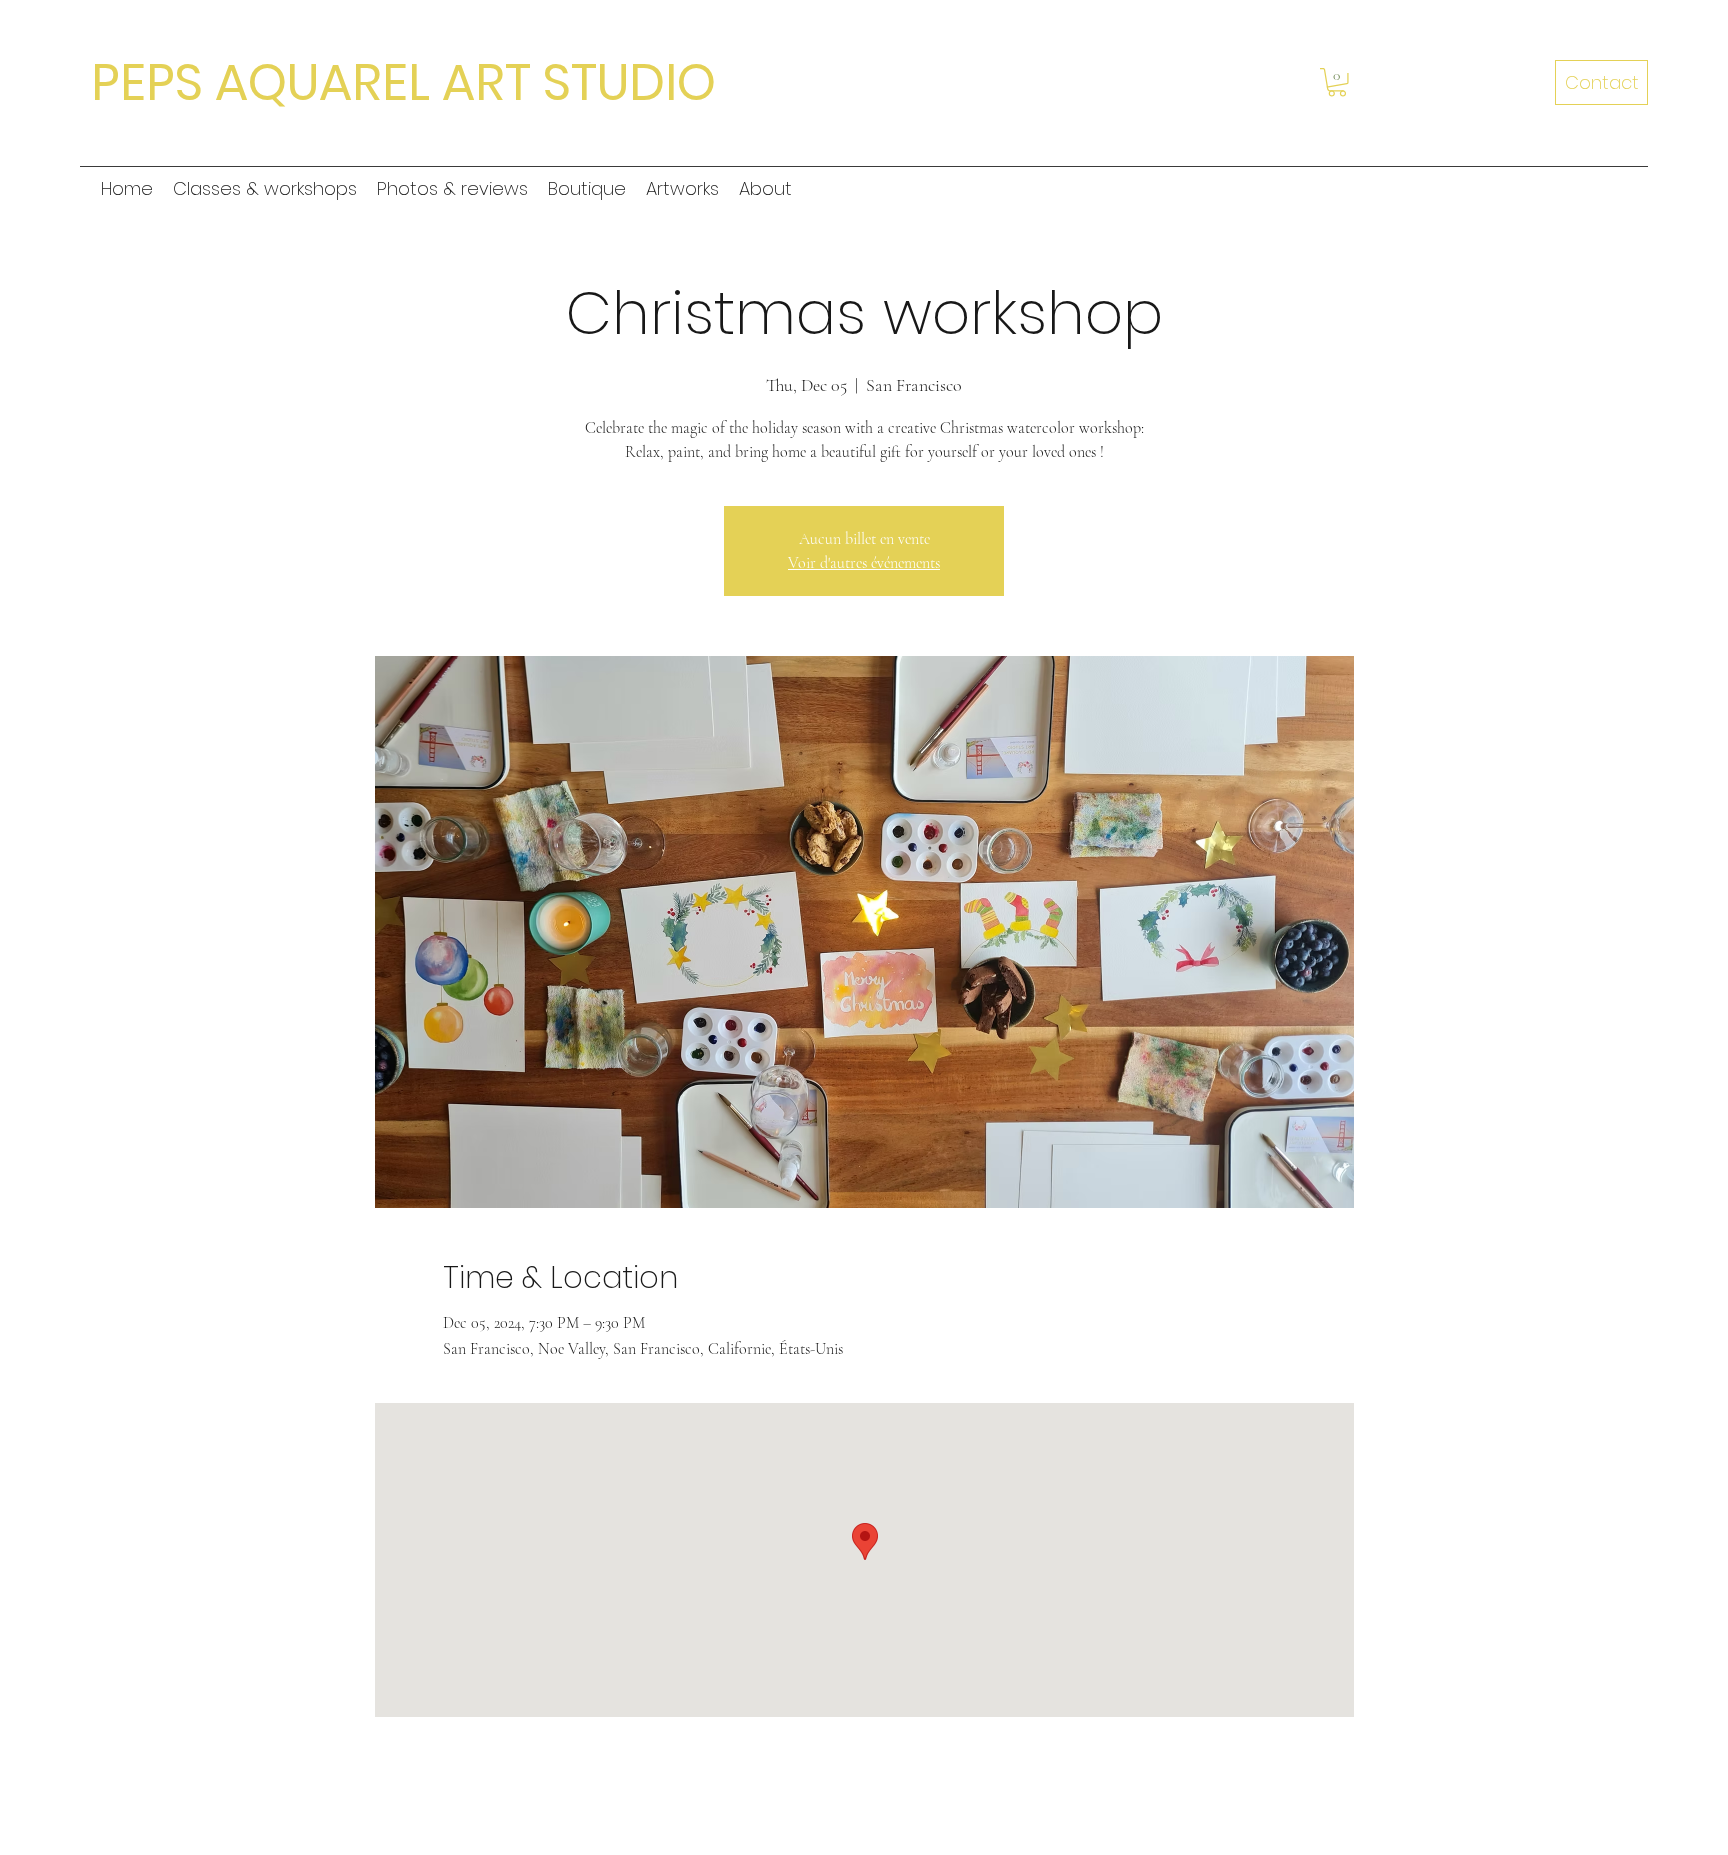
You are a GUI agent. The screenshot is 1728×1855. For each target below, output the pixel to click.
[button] (1337, 82)
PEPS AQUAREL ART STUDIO (403, 82)
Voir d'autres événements (864, 563)
